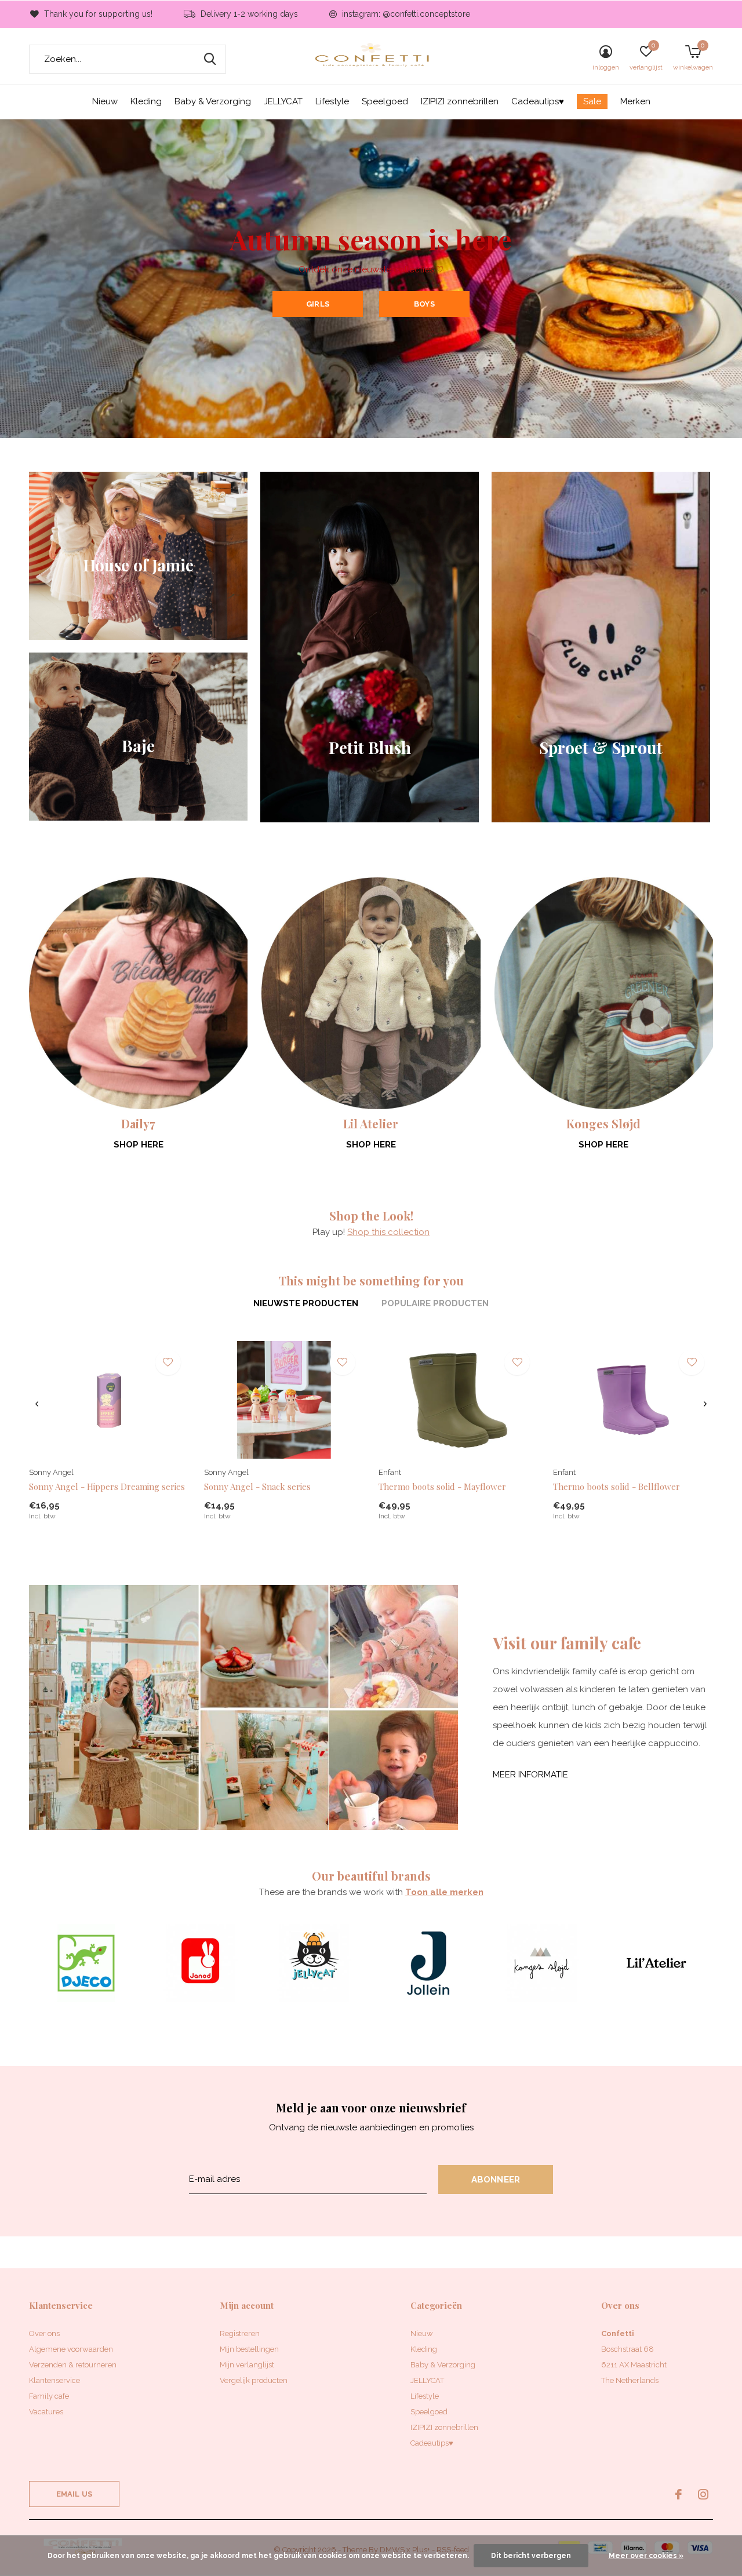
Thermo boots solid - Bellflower (616, 1486)
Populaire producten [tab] (435, 1303)
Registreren (240, 2333)
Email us (74, 2494)
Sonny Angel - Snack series (257, 1486)
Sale (592, 101)
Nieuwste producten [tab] (306, 1303)
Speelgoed (385, 101)
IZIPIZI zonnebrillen (460, 101)
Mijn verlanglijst (247, 2365)
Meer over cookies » (646, 2556)
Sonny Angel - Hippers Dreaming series (107, 1486)
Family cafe (49, 2396)
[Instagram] (703, 2494)
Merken (635, 101)
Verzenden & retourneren (73, 2365)
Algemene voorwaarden (71, 2349)
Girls (318, 304)
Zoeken (210, 59)
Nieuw (105, 101)
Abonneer (496, 2180)
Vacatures (46, 2412)
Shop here (139, 1145)
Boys (424, 304)
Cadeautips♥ (538, 101)
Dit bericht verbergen (531, 2556)
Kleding (146, 101)
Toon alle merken (444, 1892)
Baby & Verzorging (213, 101)
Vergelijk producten (254, 2380)
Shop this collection (388, 1232)
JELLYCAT (283, 101)
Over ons (44, 2333)
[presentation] (37, 1404)
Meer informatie (530, 1775)
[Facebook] (679, 2494)
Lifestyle (332, 101)
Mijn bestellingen (249, 2349)
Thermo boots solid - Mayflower (442, 1486)
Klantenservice (54, 2380)
